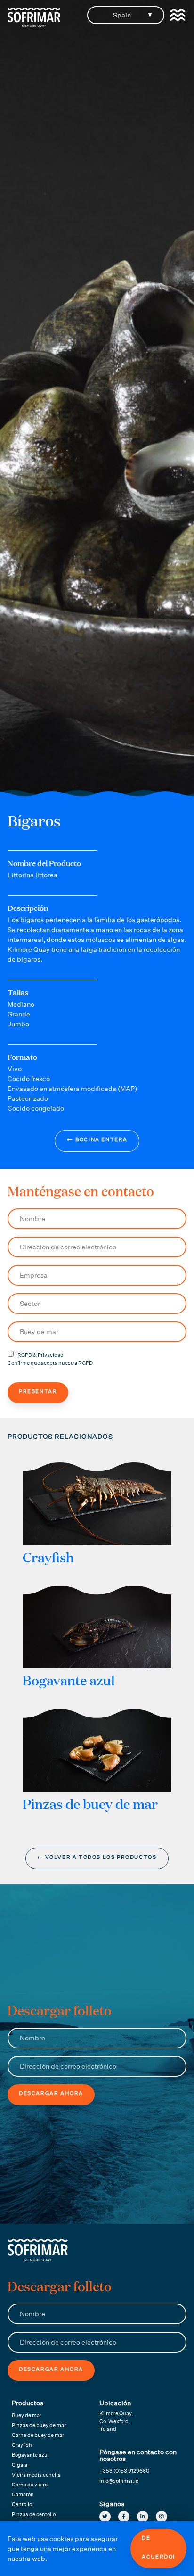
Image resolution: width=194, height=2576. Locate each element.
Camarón (23, 2495)
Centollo (22, 2505)
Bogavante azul (30, 2455)
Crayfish (22, 2445)
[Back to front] (34, 25)
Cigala (20, 2465)
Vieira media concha (36, 2475)
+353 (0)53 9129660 (124, 2471)
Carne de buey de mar (38, 2435)
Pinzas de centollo (34, 2514)
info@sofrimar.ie (119, 2481)
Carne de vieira (30, 2485)
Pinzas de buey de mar (39, 2425)
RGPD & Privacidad (40, 1355)
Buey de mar (27, 2415)
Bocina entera (97, 1139)
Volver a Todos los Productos (97, 1857)
